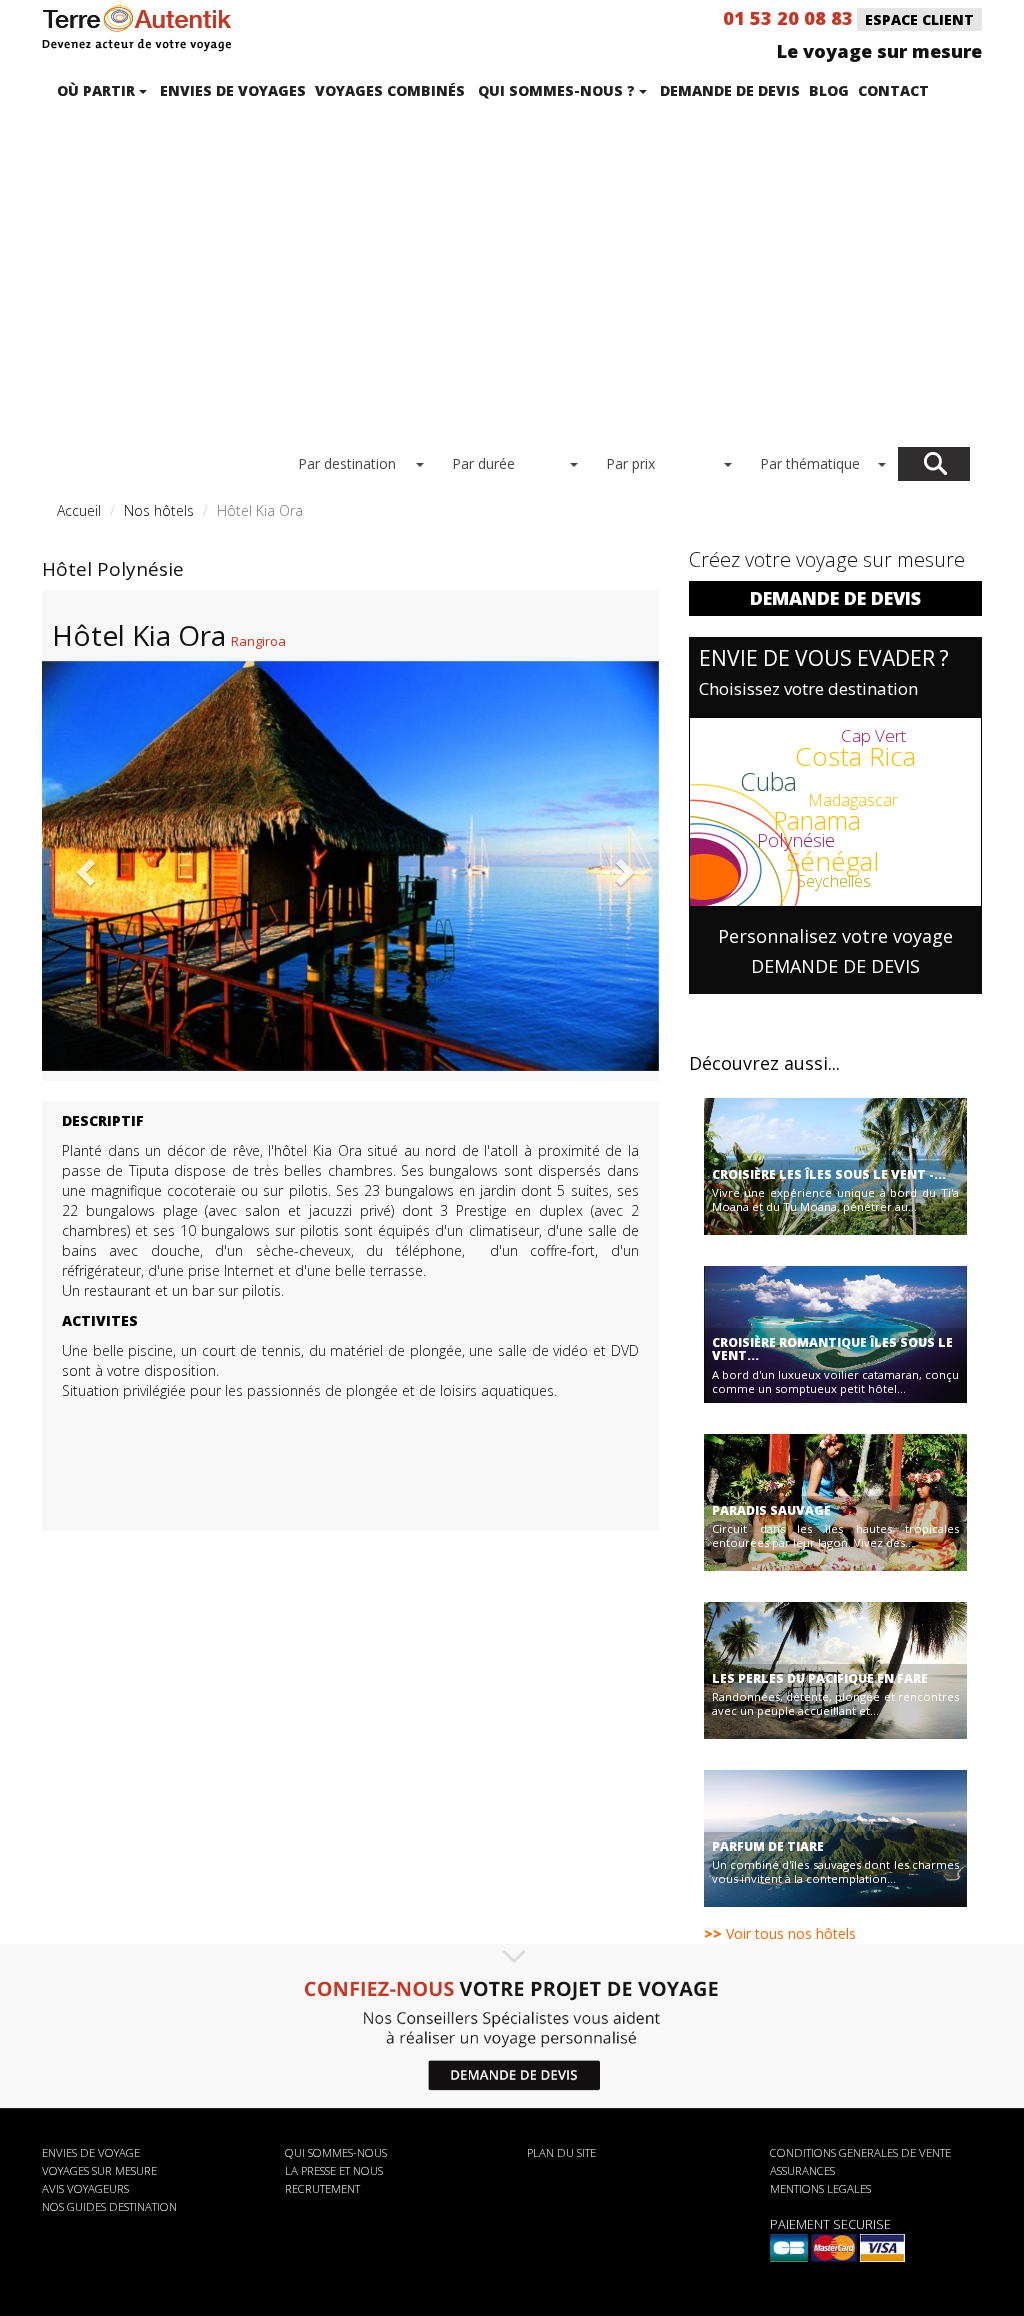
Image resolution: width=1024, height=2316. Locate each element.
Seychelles (834, 881)
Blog (829, 90)
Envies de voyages (233, 90)
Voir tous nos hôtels (780, 1933)
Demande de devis (730, 90)
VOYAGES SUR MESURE (99, 2170)
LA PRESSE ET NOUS (334, 2170)
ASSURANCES (802, 2170)
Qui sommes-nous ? (558, 90)
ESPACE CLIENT (919, 19)
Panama (817, 820)
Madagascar (853, 800)
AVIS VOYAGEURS (85, 2188)
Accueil (79, 510)
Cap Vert (873, 735)
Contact (893, 90)
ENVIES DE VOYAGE (91, 2152)
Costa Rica (855, 756)
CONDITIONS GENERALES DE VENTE (860, 2152)
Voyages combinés (390, 90)
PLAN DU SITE (561, 2152)
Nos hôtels (159, 510)
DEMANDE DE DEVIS (835, 598)
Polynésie (796, 840)
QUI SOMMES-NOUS (336, 2152)
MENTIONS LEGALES (820, 2188)
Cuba (768, 781)
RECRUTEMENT (322, 2188)
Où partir (98, 90)
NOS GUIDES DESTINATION (109, 2206)
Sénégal (832, 861)
